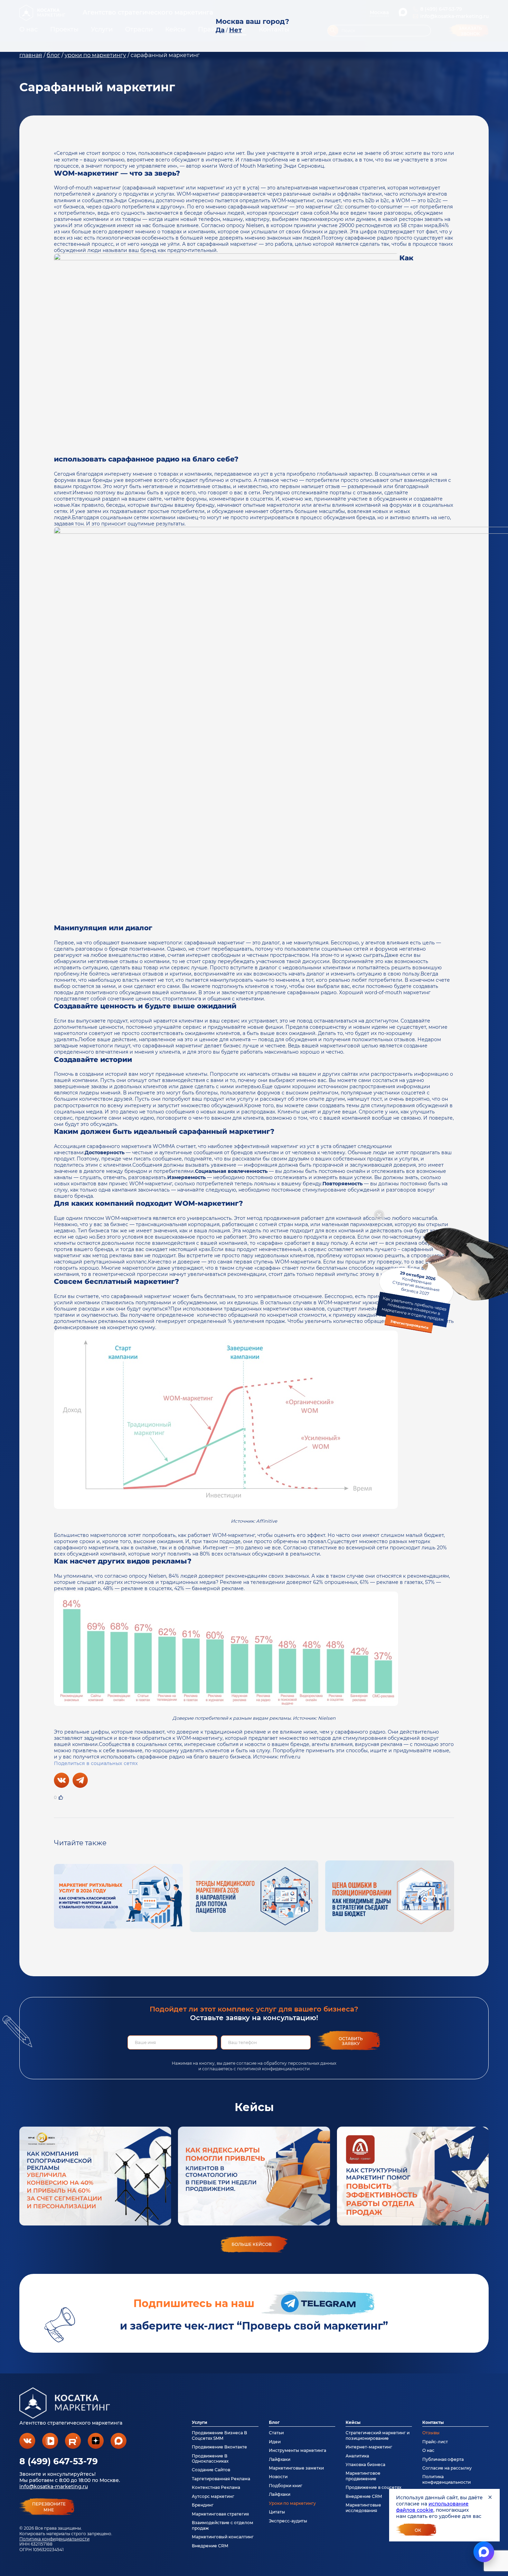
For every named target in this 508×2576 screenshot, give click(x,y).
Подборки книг (286, 2486)
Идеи (275, 2442)
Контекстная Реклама (216, 2487)
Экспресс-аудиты (288, 2521)
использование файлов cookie (432, 2507)
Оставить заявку (351, 2041)
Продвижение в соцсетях (373, 2487)
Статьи (276, 2433)
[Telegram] (80, 1780)
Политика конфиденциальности (54, 2539)
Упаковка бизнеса (365, 2465)
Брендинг (203, 2505)
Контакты (433, 2422)
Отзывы (431, 2433)
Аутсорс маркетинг (213, 2496)
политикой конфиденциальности (273, 2069)
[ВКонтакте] (62, 1780)
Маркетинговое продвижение (363, 2476)
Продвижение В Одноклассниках (210, 2458)
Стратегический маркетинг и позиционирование (378, 2435)
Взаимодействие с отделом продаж (223, 2525)
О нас (428, 2450)
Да (220, 30)
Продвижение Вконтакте (219, 2447)
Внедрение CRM (210, 2546)
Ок (418, 2530)
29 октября (414, 1300)
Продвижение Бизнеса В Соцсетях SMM (219, 2435)
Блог (274, 2422)
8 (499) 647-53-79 (59, 2461)
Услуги (200, 2422)
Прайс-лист (435, 2442)
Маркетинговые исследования (363, 2508)
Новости (278, 2477)
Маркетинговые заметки (296, 2468)
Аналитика (357, 2456)
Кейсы (353, 2422)
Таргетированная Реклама (221, 2479)
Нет (236, 30)
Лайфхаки (280, 2459)
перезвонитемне (49, 2507)
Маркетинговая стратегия (220, 2514)
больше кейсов (252, 2244)
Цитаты (277, 2512)
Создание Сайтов (211, 2470)
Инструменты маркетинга (298, 2450)
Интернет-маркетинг (369, 2447)
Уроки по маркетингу (292, 2503)
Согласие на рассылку (447, 2468)
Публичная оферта (443, 2459)
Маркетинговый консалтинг (223, 2537)
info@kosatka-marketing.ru (54, 2486)
